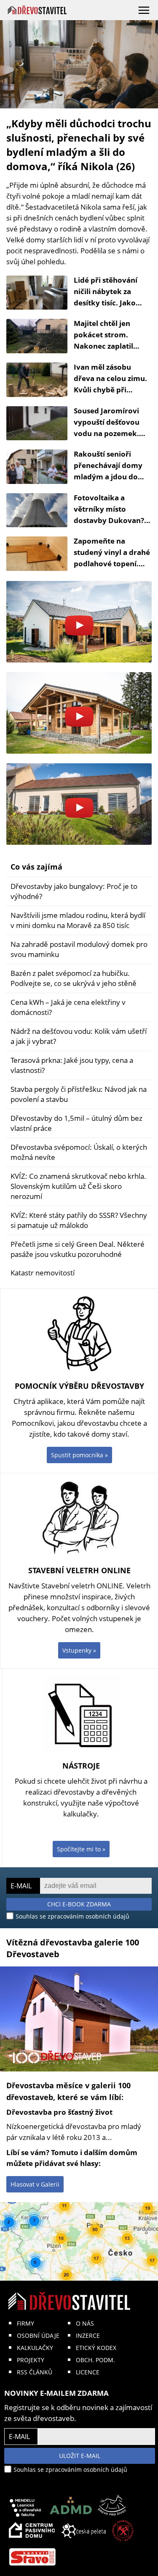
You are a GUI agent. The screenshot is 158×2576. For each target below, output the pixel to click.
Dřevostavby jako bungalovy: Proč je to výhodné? (74, 891)
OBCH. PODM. (95, 2360)
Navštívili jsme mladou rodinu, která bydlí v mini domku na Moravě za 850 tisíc (78, 920)
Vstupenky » (79, 1650)
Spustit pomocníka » (79, 1455)
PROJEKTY (31, 2360)
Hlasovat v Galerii (35, 2184)
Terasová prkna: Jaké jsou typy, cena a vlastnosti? (72, 1065)
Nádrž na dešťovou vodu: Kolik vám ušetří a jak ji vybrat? (79, 1036)
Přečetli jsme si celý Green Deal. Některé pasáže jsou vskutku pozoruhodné (78, 1249)
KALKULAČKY (35, 2348)
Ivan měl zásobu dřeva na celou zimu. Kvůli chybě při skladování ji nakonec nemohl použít (112, 390)
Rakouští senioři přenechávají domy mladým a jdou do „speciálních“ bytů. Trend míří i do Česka (111, 477)
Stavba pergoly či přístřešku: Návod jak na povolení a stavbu (79, 1094)
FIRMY (25, 2323)
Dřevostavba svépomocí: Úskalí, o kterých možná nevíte (79, 1152)
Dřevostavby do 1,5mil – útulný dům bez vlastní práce (76, 1123)
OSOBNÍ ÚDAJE (38, 2335)
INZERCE (88, 2335)
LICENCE (88, 2372)
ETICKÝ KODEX (96, 2348)
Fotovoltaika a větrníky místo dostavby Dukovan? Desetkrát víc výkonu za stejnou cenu (112, 520)
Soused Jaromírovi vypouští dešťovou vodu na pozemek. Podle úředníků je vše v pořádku (112, 433)
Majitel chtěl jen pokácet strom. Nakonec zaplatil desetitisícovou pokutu (103, 346)
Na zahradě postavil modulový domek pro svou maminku (79, 949)
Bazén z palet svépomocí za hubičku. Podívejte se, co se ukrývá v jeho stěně (74, 978)
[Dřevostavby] (37, 10)
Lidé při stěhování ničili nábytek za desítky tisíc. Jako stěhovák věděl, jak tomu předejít (108, 303)
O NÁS (85, 2323)
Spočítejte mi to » (81, 1849)
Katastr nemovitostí (43, 1273)
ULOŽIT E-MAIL (80, 2456)
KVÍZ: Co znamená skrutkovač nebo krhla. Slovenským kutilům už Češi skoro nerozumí (78, 1186)
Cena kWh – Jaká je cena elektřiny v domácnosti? (68, 1007)
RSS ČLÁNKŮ (35, 2372)
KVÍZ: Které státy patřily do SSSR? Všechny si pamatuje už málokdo (79, 1220)
